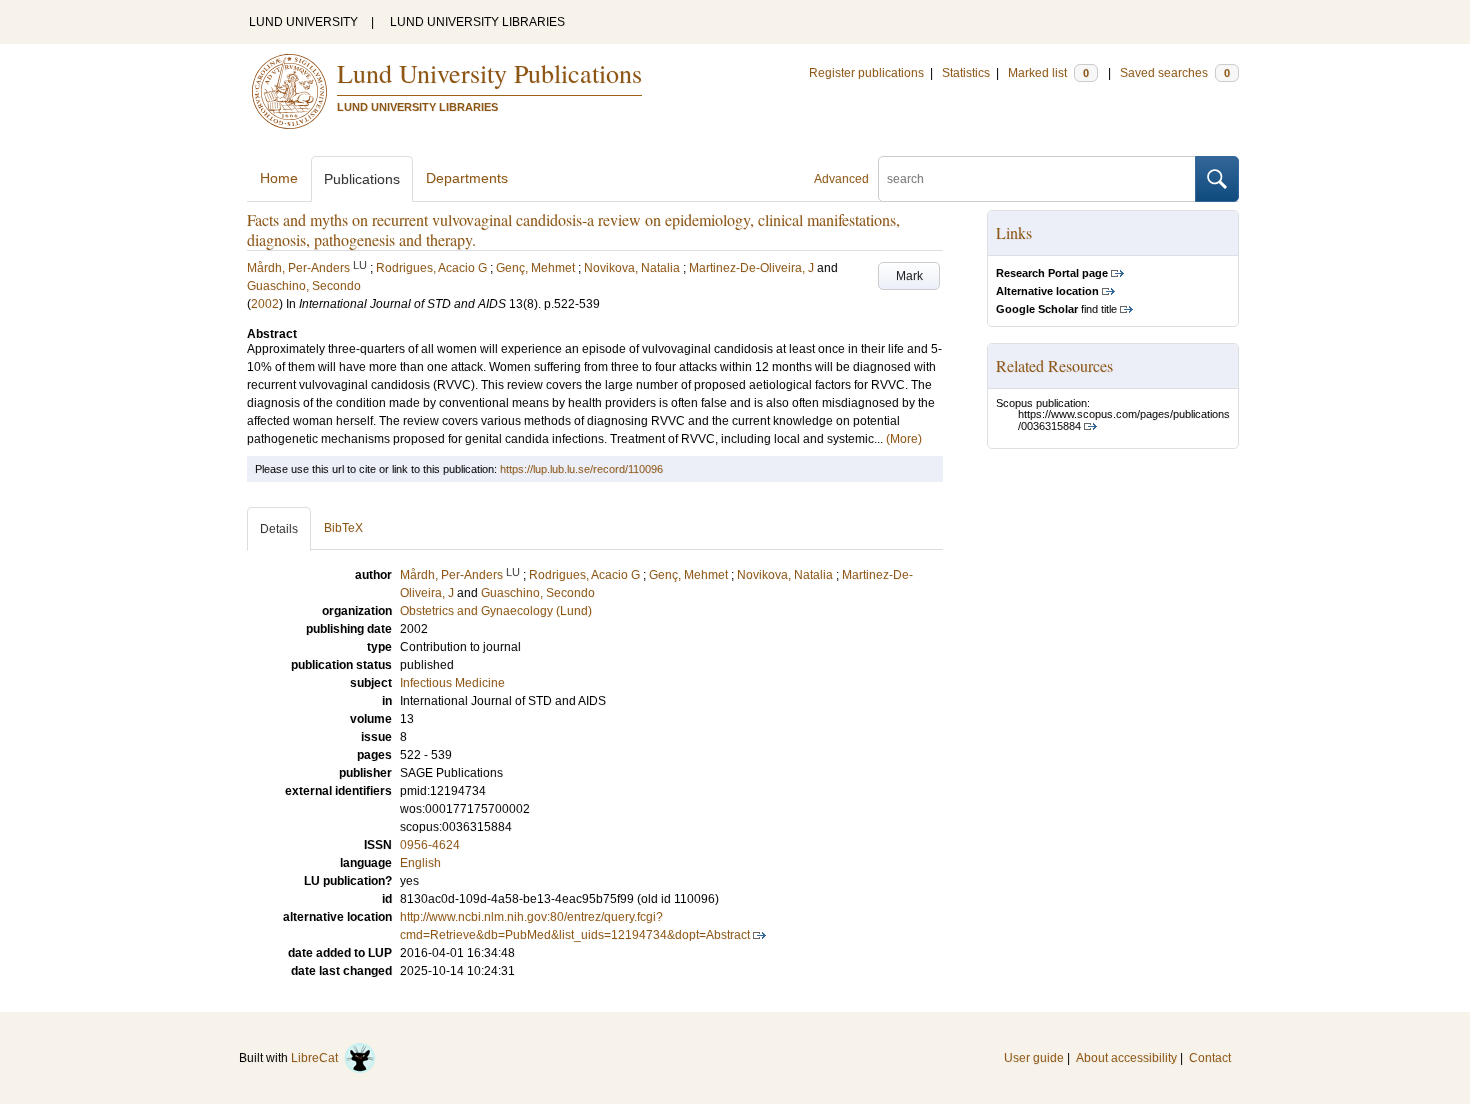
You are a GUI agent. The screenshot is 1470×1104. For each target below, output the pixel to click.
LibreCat (317, 1058)
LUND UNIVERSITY (303, 22)
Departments (467, 178)
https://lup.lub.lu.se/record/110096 (581, 469)
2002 (265, 304)
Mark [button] (909, 276)
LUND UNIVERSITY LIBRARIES (477, 22)
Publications (362, 179)
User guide (1034, 1058)
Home (279, 178)
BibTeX (343, 528)
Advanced (841, 179)
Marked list (1048, 73)
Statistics (966, 73)
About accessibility (1126, 1058)
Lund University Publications (489, 73)
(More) (904, 439)
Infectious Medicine (452, 683)
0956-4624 (430, 845)
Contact (1210, 1058)
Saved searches (1175, 73)
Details (279, 529)
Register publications (866, 73)
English (420, 863)
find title (1056, 309)
